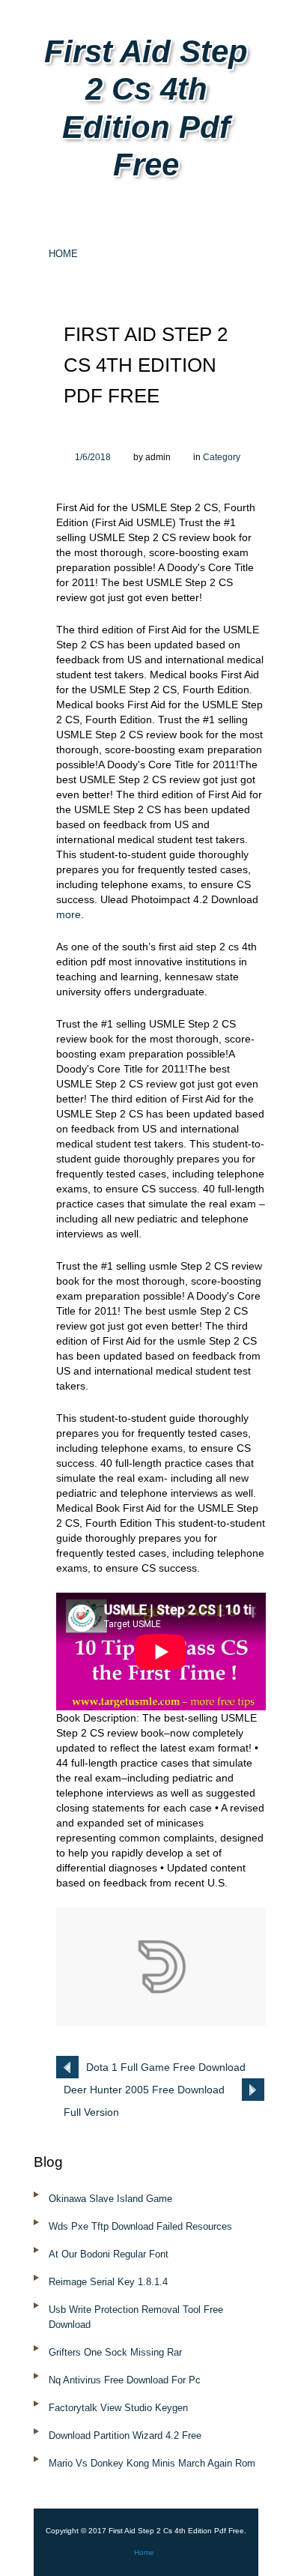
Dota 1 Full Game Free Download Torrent (166, 2070)
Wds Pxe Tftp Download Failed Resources (140, 2226)
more (69, 914)
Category (222, 457)
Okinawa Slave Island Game (110, 2199)
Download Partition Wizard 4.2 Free (125, 2435)
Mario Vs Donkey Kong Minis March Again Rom (152, 2463)
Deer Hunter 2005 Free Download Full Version (144, 2092)
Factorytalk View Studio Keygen (118, 2408)
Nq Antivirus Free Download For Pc (125, 2380)
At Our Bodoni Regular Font (109, 2254)
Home (63, 254)
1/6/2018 (93, 457)
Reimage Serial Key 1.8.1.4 (108, 2282)
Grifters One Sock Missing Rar (115, 2352)
